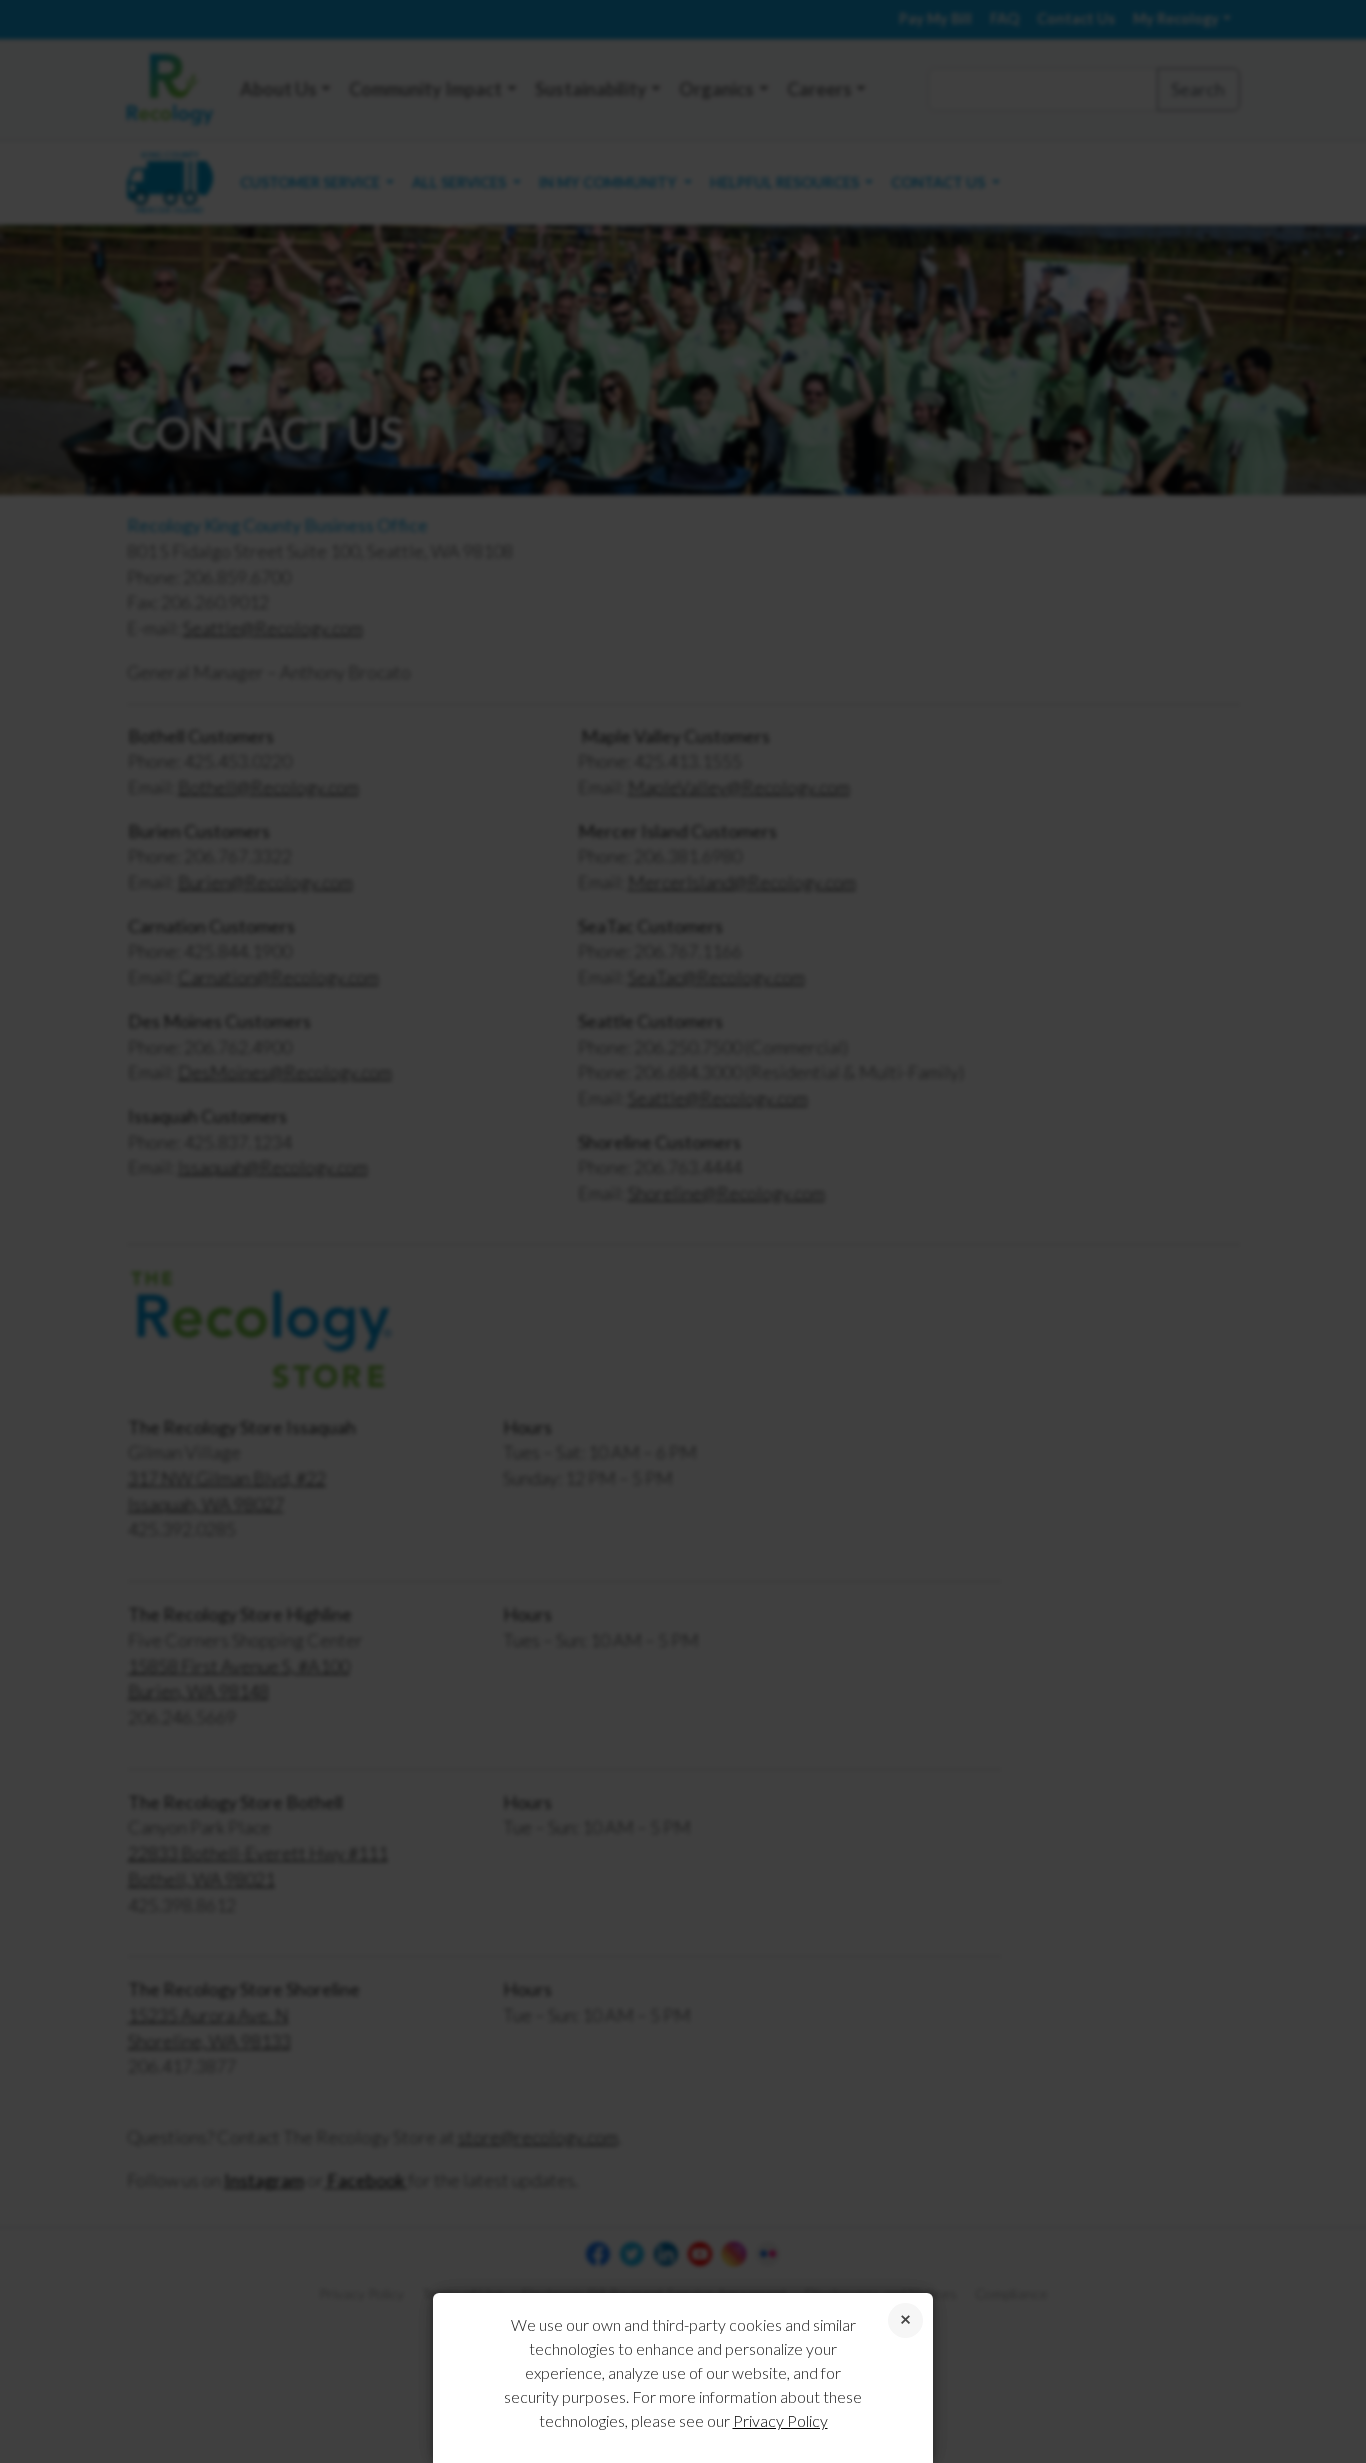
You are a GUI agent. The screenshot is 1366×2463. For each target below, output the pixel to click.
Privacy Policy (780, 2420)
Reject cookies (905, 2320)
